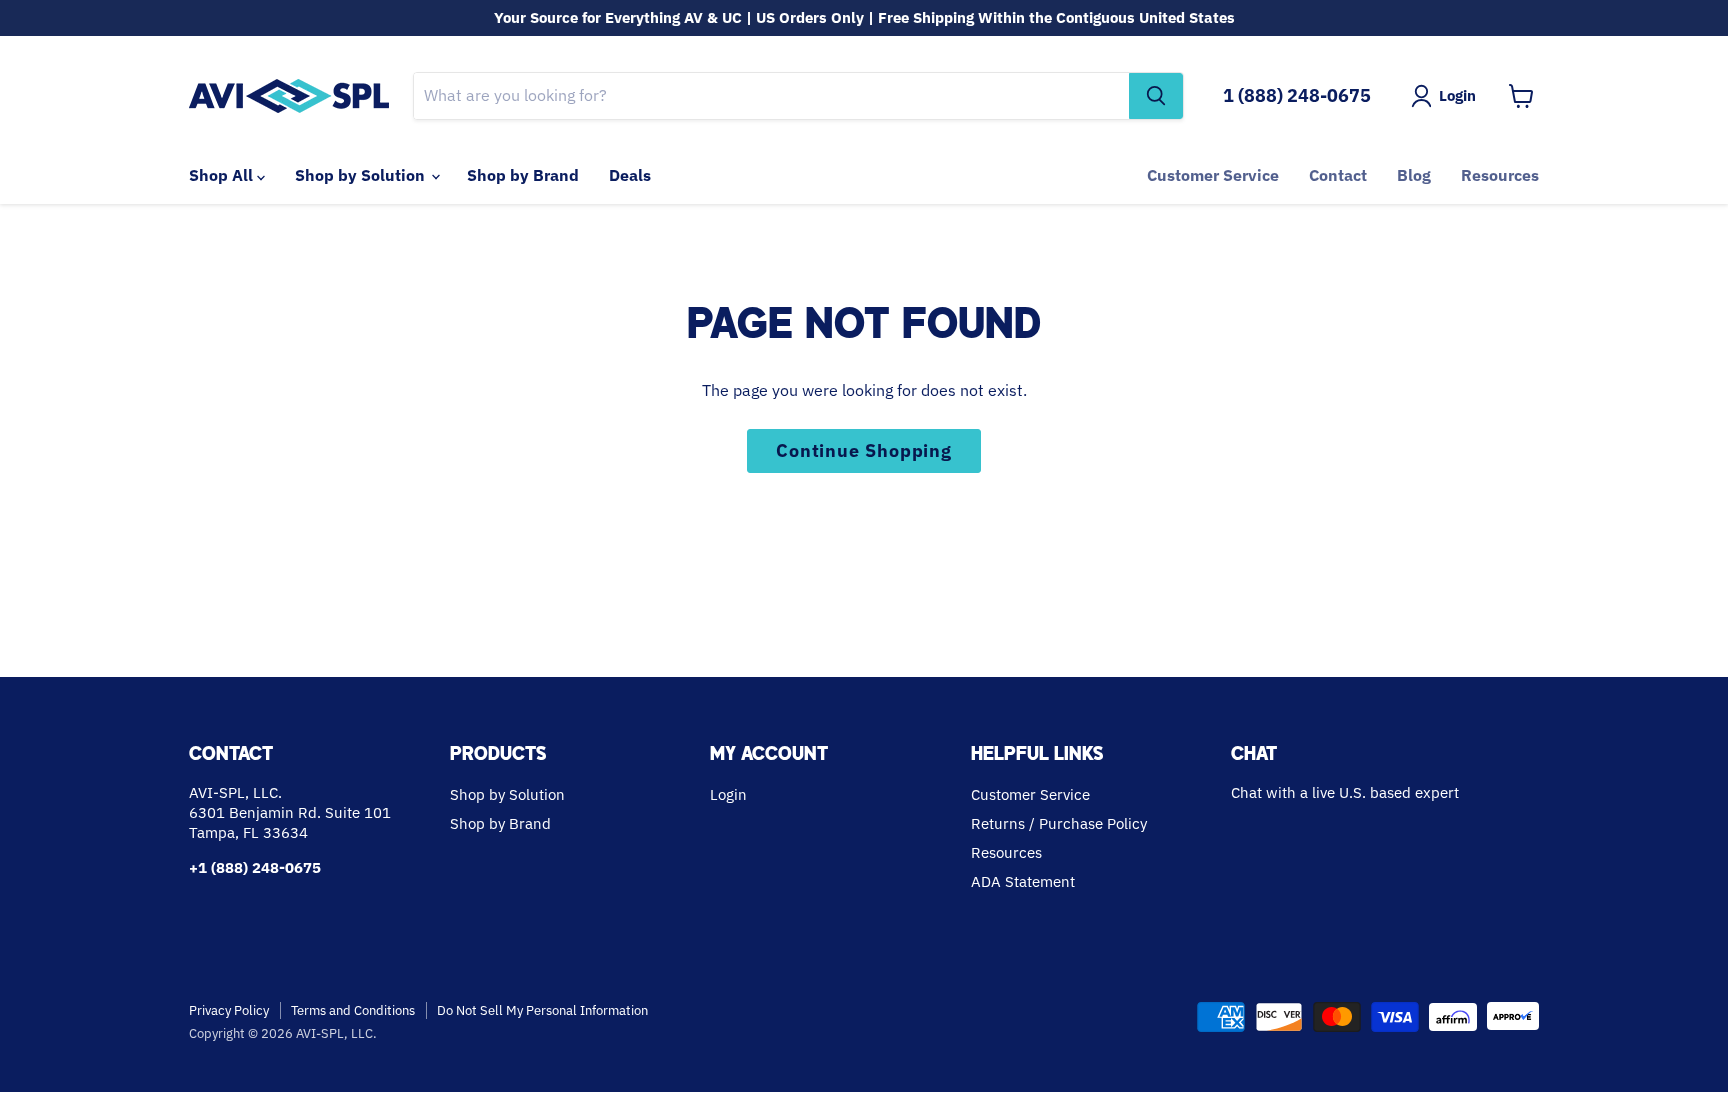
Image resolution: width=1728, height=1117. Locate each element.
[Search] (1156, 96)
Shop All (223, 175)
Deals (630, 175)
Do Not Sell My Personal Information (542, 1010)
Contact (1338, 175)
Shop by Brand (523, 175)
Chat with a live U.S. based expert (1345, 792)
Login (728, 794)
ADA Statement (1023, 881)
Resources (1500, 175)
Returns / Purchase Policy (1059, 823)
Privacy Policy (229, 1010)
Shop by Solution (362, 175)
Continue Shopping (864, 450)
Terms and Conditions (353, 1010)
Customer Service (1213, 175)
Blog (1414, 175)
